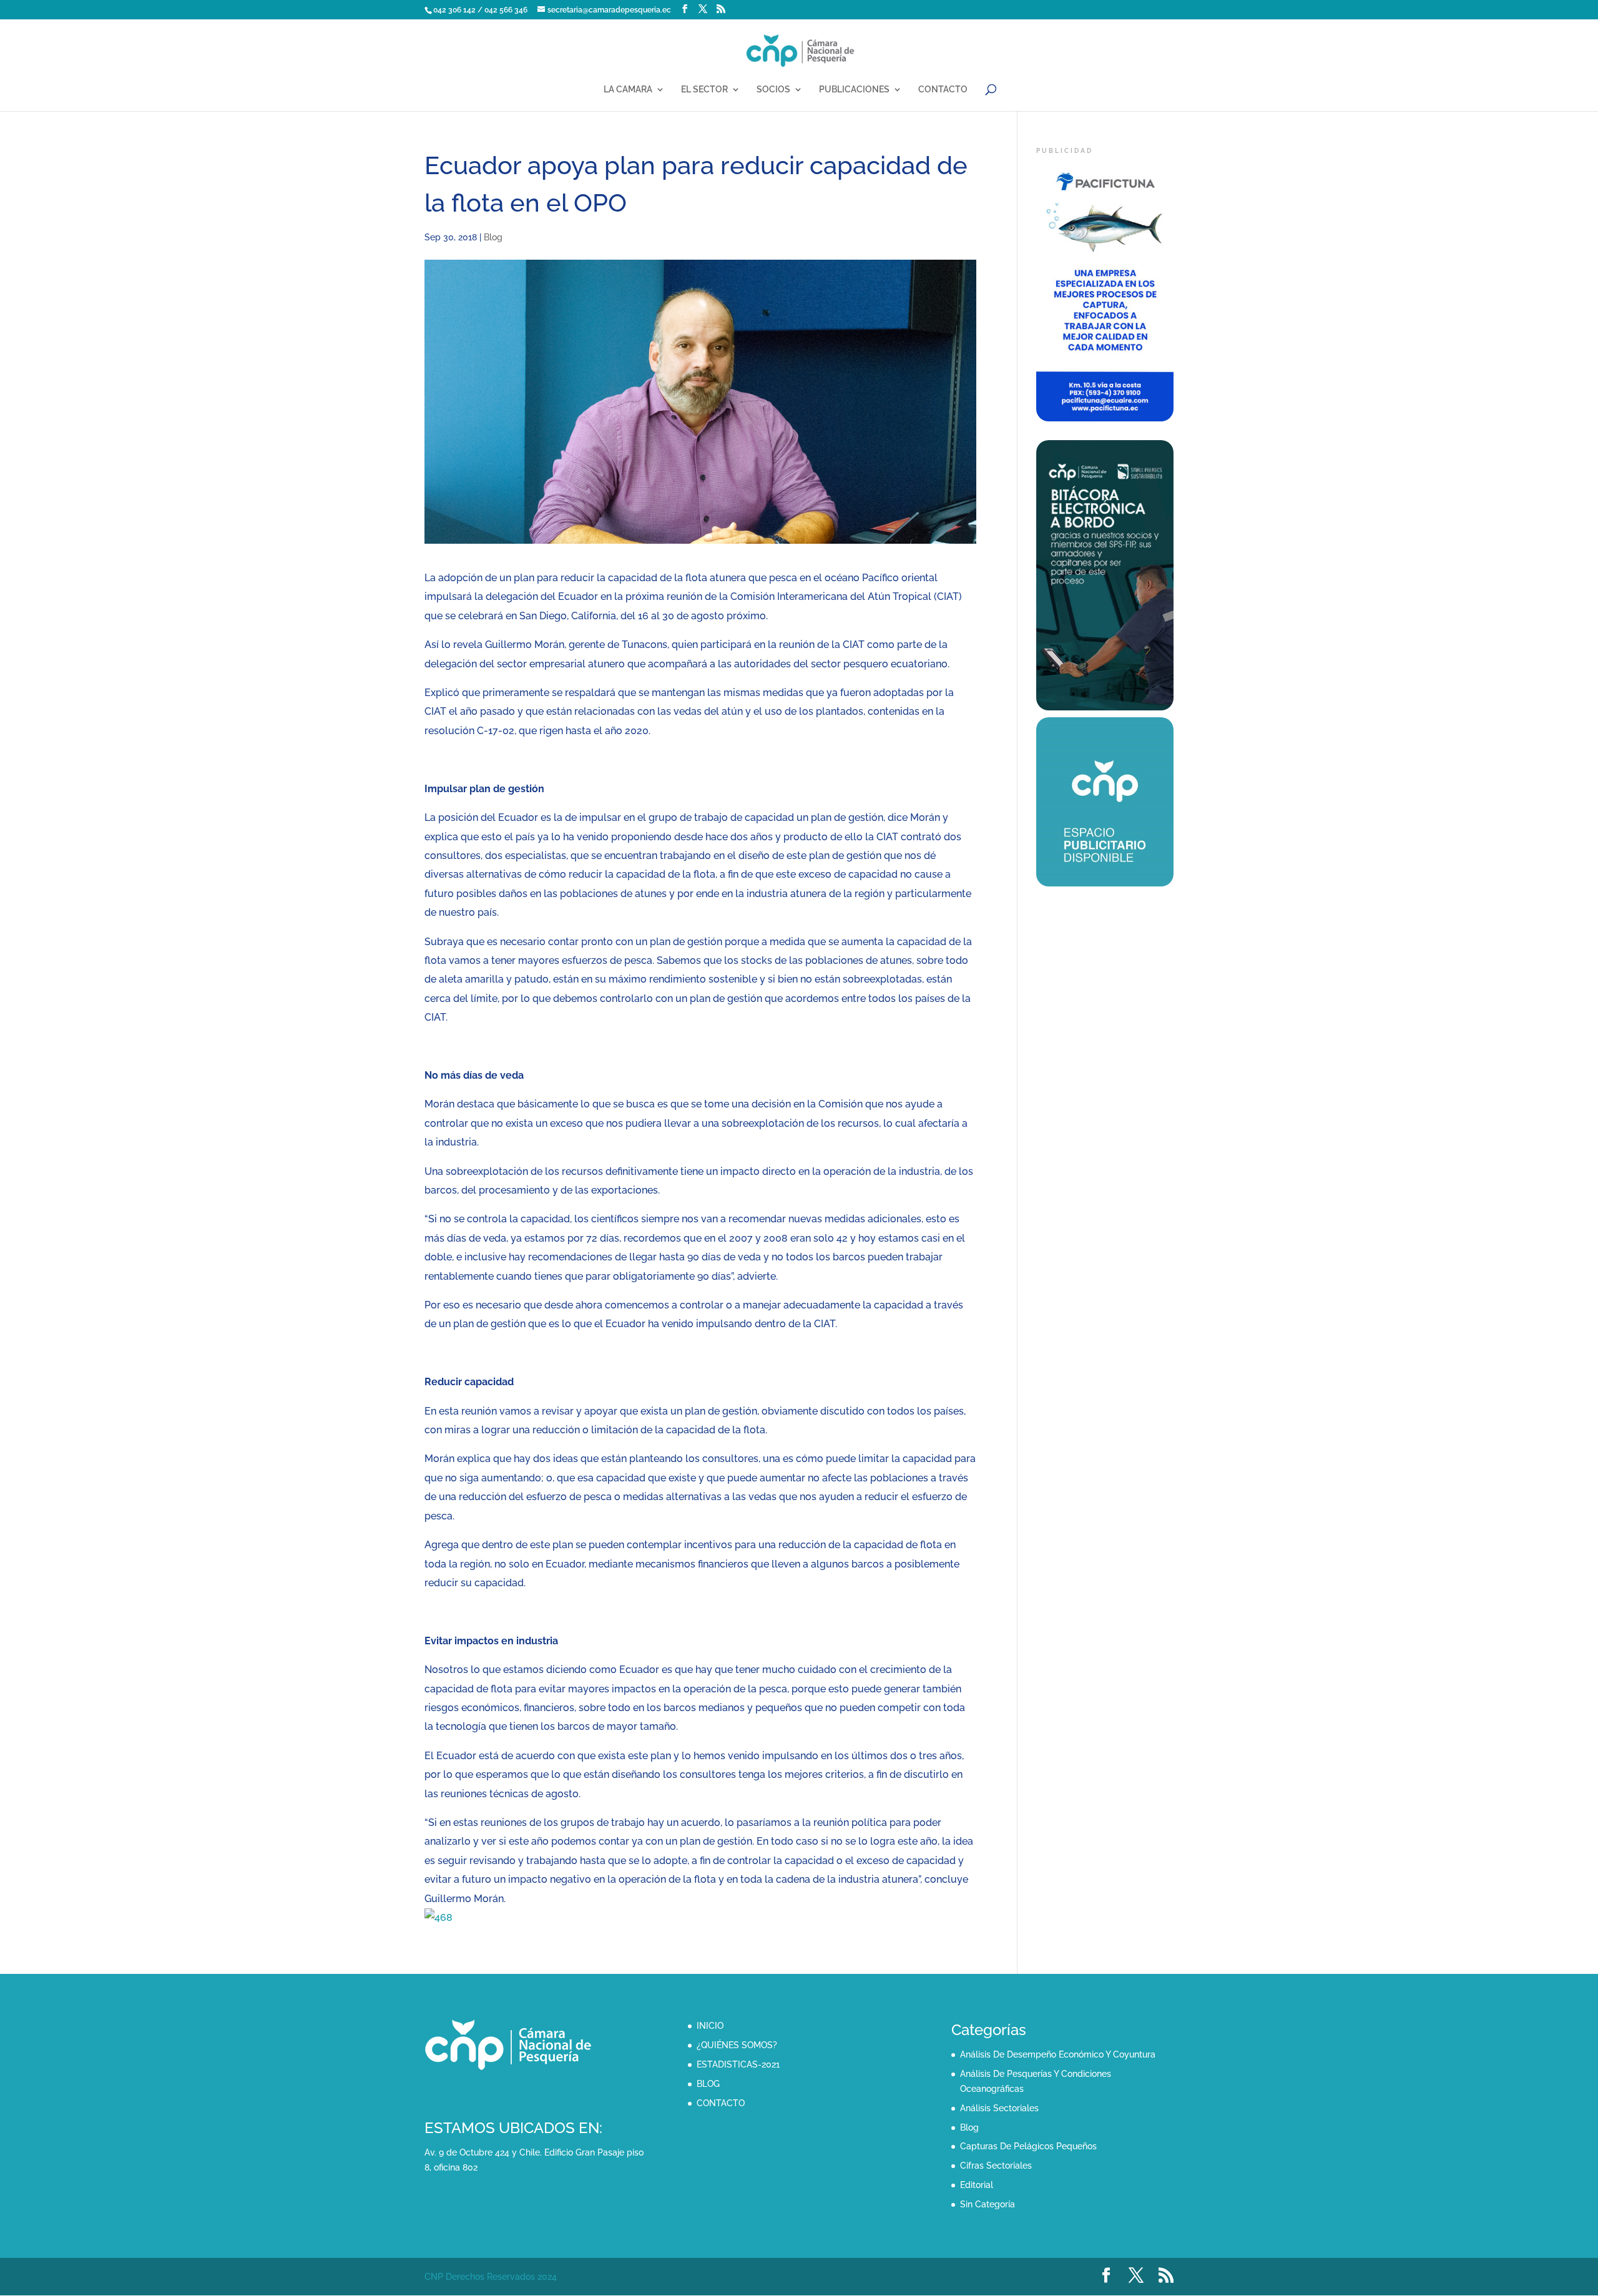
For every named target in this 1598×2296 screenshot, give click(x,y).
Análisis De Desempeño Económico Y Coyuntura (1058, 2054)
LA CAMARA (628, 90)
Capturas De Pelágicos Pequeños (1028, 2146)
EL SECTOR (704, 90)
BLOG (708, 2084)
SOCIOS (773, 90)
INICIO (710, 2026)
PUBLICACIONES (854, 90)
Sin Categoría (988, 2204)
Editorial (977, 2185)
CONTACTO (943, 90)
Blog (493, 237)
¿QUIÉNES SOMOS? (737, 2045)
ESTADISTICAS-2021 (738, 2064)
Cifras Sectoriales (996, 2166)
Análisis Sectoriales (999, 2108)
